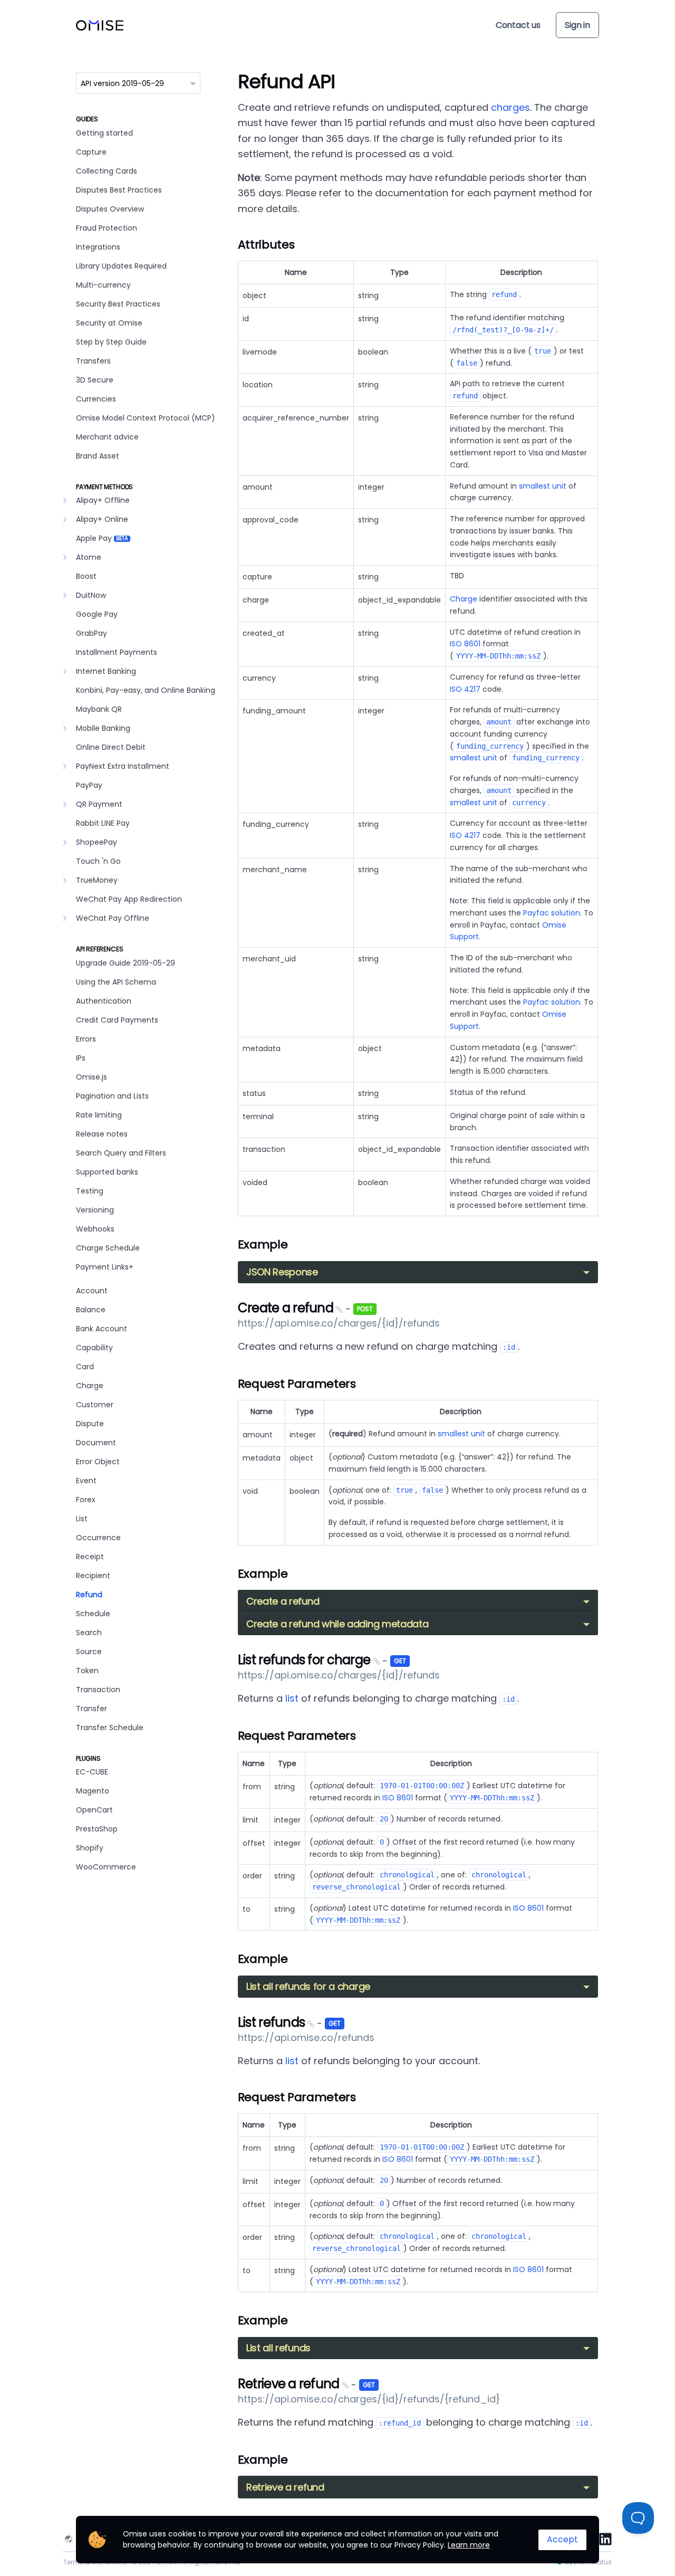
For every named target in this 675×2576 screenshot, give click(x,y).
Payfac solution (552, 913)
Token (87, 1671)
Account (92, 1291)
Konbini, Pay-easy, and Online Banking (146, 690)
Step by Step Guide (111, 342)
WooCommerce (106, 1867)
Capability (94, 1348)
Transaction (98, 1690)
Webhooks (95, 1229)
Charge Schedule (108, 1248)
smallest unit (543, 486)
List (82, 1519)
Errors (86, 1039)
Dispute (90, 1424)
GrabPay (91, 633)
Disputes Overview (110, 209)
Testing (90, 1191)
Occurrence (98, 1538)
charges (510, 107)
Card (85, 1367)
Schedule (93, 1614)
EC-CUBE (92, 1772)
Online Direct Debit (111, 747)
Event (86, 1481)
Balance (91, 1310)
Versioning (95, 1210)
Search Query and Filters (121, 1153)
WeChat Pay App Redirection (129, 899)
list (292, 1698)
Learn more (469, 2545)
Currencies (96, 399)
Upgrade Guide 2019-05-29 (126, 963)
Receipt (90, 1557)
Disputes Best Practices (119, 190)
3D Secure (95, 380)
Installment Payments (117, 652)
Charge (90, 1386)
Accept (562, 2539)
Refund (89, 1595)
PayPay (89, 785)
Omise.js (91, 1077)
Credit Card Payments (117, 1020)
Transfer (91, 1709)
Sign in (577, 25)
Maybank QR (99, 709)
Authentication (104, 1001)
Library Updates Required (121, 266)
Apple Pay (102, 538)
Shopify (90, 1848)
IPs (81, 1058)
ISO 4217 (465, 689)
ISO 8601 (465, 644)
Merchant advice (107, 437)
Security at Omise (109, 323)
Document (96, 1443)
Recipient (93, 1576)
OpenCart (94, 1810)
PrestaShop (97, 1829)
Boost (86, 576)
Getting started (104, 133)
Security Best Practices (118, 304)
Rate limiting (99, 1115)
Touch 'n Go (98, 861)
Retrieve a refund (290, 2384)
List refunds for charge (306, 1660)
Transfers (93, 361)
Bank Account (102, 1329)
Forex (86, 1500)
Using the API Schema (116, 982)
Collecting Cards (107, 171)
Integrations (98, 247)
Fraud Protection (107, 228)
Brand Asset (98, 456)
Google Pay (97, 614)
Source (89, 1652)
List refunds (273, 2022)
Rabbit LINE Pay (103, 823)
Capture (91, 152)
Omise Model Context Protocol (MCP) (146, 418)
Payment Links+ (105, 1267)
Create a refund (287, 1308)
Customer (95, 1405)
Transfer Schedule (110, 1728)
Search (89, 1633)
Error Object (98, 1462)
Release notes (102, 1134)
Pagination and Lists (112, 1096)
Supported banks (107, 1172)
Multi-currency (103, 285)
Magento (93, 1791)
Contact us (518, 25)
